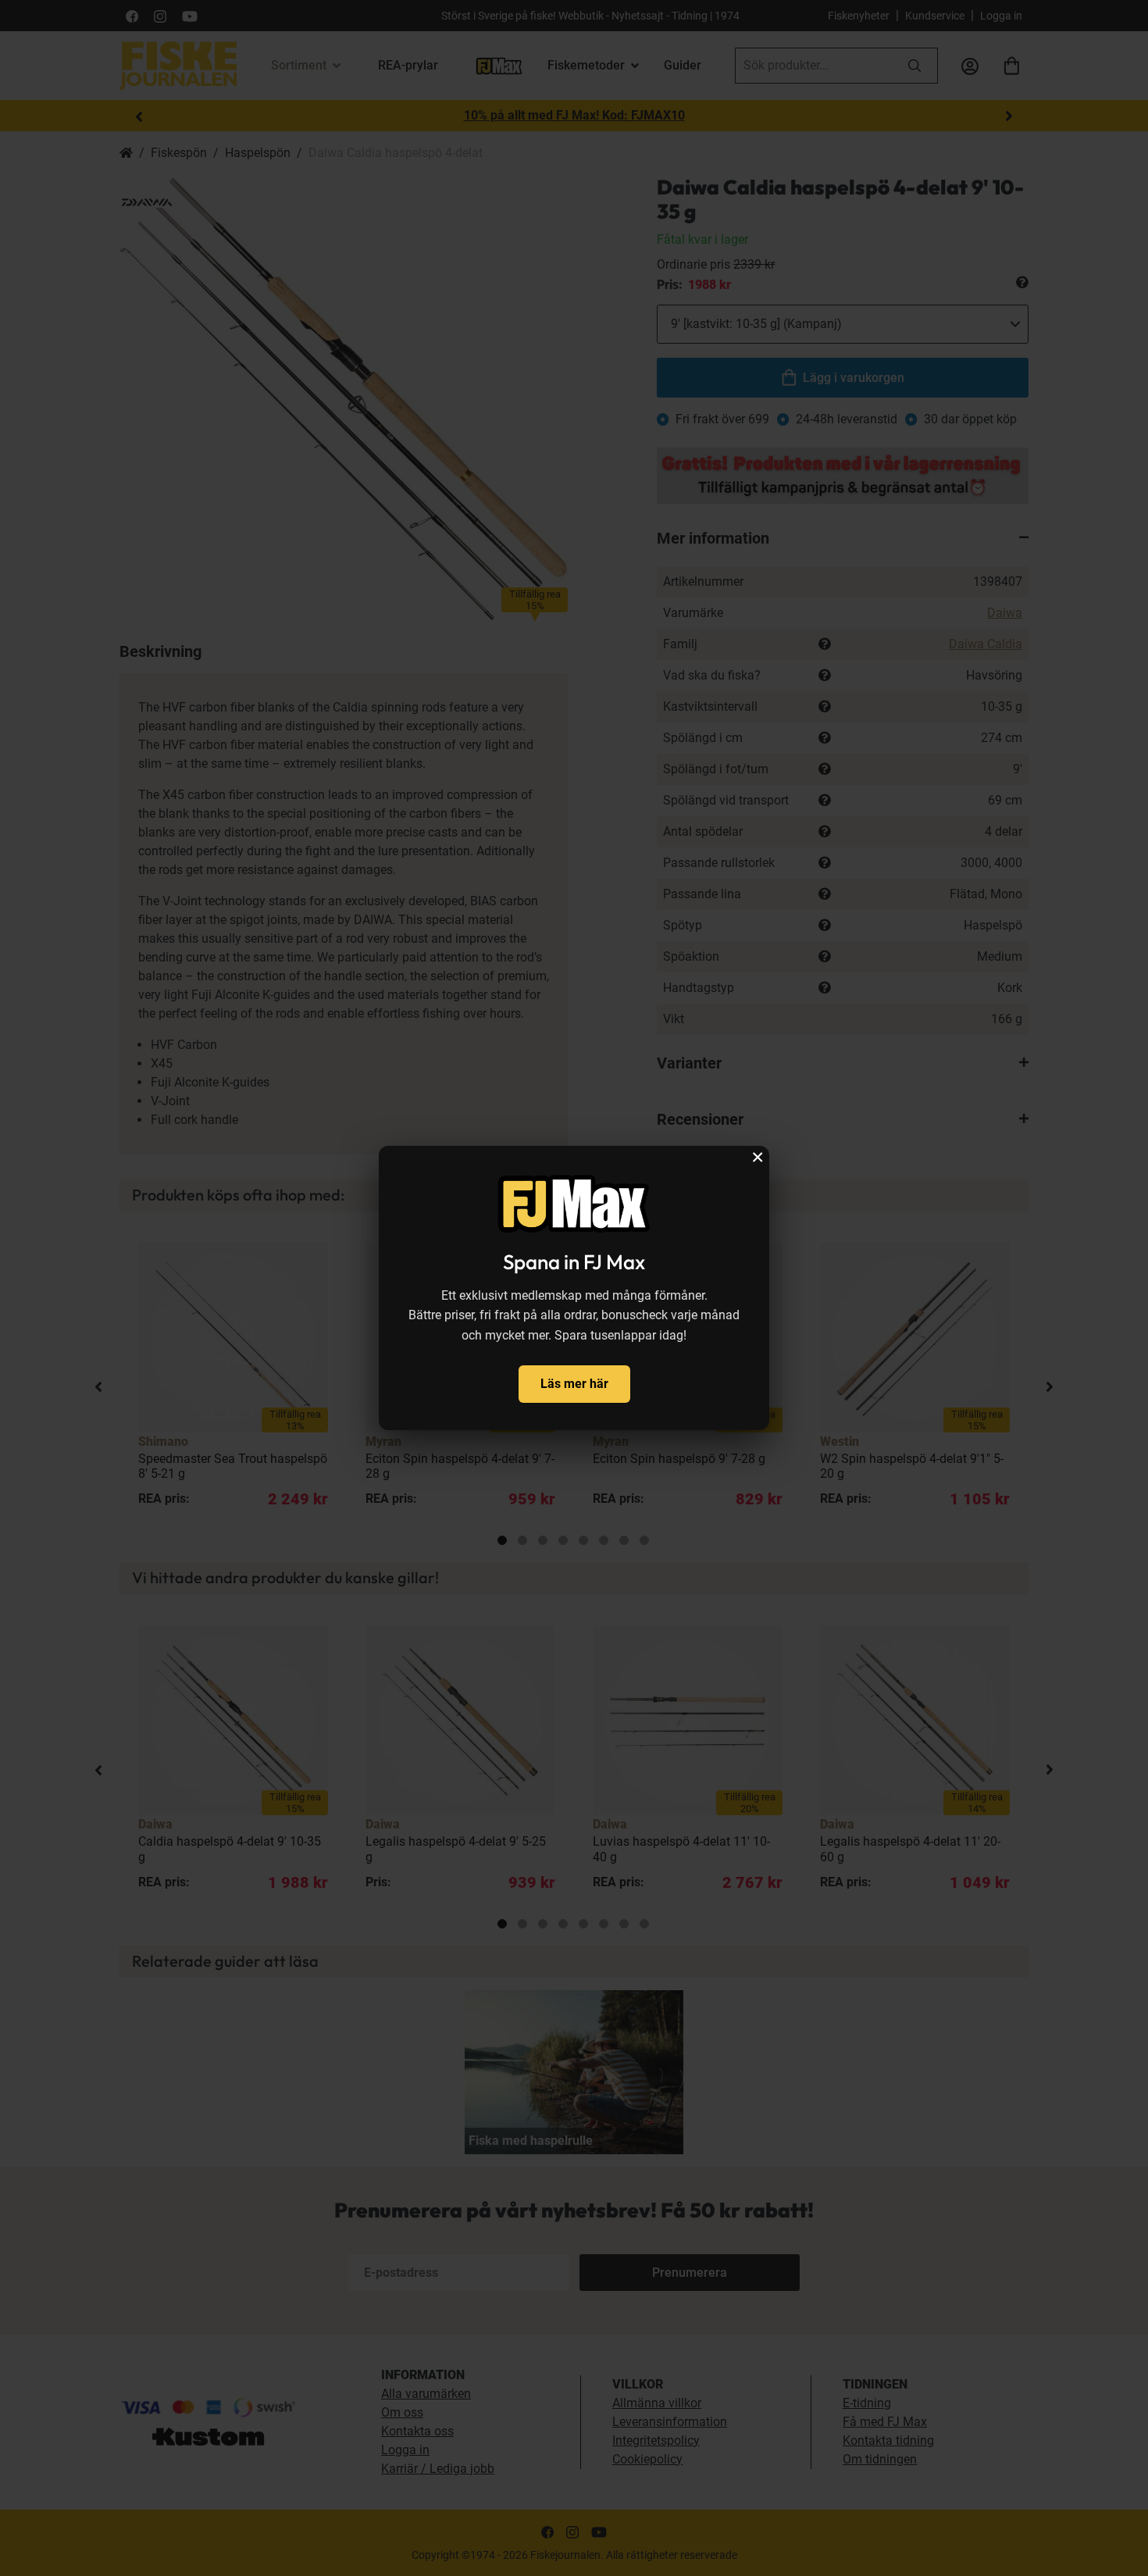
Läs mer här (574, 1384)
